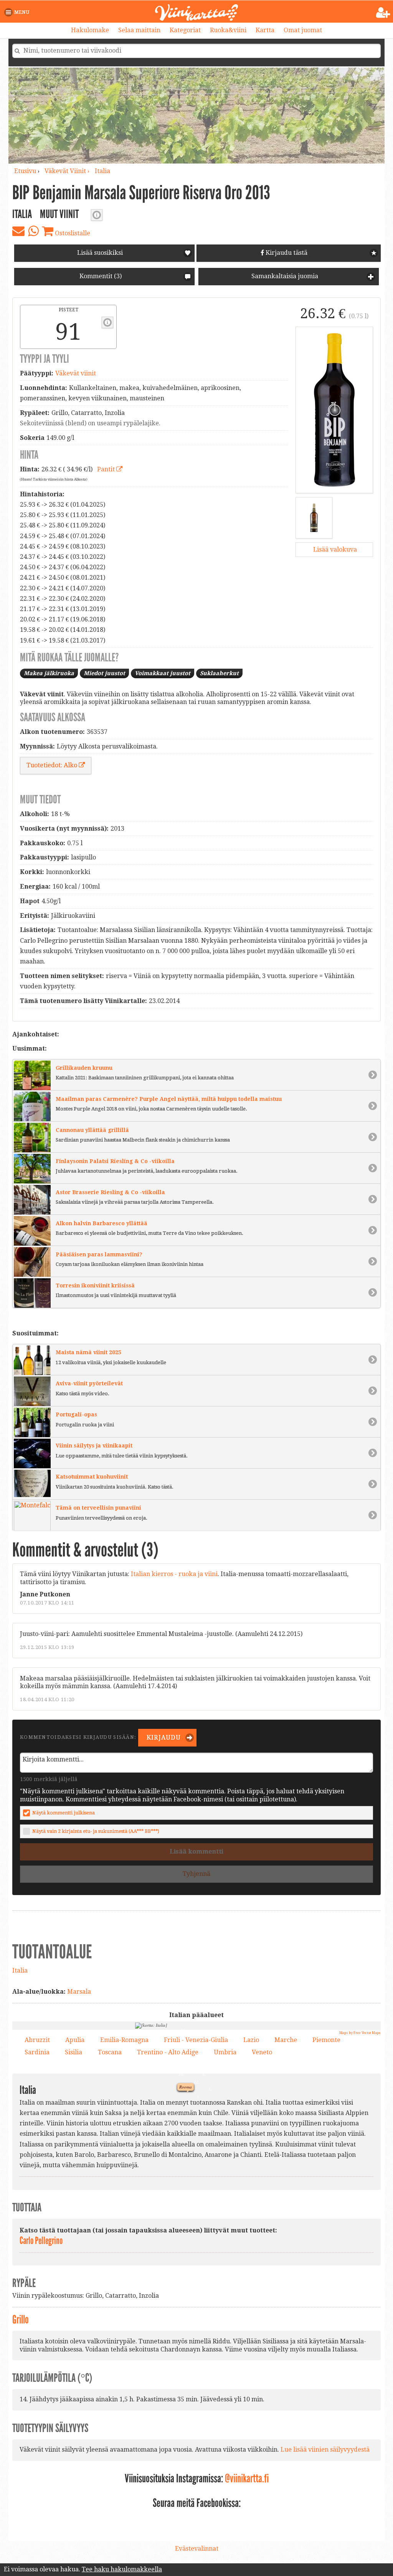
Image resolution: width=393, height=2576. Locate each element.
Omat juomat (303, 30)
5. (196, 2096)
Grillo (21, 2320)
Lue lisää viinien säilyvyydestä (325, 2450)
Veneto (262, 2052)
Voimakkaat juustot (163, 673)
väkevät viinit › (68, 171)
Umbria (225, 2052)
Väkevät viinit (76, 373)
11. (182, 2029)
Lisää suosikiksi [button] (100, 253)
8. (160, 2117)
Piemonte (326, 2040)
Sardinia (37, 2052)
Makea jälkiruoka (49, 673)
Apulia (75, 2040)
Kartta (265, 30)
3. (183, 2059)
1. (208, 2088)
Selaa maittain (139, 30)
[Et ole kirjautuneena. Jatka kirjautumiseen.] (383, 13)
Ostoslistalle (72, 233)
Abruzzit (37, 2040)
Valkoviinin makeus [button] (97, 215)
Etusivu (25, 171)
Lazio (251, 2040)
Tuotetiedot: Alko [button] (53, 765)
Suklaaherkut (219, 673)
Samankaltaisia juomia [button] (284, 276)
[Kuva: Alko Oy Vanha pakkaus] (314, 518)
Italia (102, 171)
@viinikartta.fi (247, 2479)
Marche (286, 2040)
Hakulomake (90, 30)
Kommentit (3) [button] (100, 276)
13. (187, 2042)
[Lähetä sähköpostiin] (18, 231)
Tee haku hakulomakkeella (122, 2569)
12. (195, 2081)
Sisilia (73, 2052)
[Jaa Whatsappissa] (33, 231)
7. (147, 2050)
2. (237, 2104)
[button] (18, 12)
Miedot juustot (104, 673)
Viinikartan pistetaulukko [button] (107, 322)
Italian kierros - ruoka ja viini (174, 1574)
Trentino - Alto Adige (168, 2052)
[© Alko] (334, 410)
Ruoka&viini (228, 30)
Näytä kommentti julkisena (64, 1813)
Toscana (110, 2052)
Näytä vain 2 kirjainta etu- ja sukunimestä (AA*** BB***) (96, 1831)
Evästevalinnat (197, 2549)
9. (210, 2152)
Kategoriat (185, 30)
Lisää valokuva (334, 549)
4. (198, 2033)
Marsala (79, 1992)
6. (202, 2073)
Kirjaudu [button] (163, 1737)
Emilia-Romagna (124, 2040)
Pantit (107, 469)
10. (180, 2073)
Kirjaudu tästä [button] (286, 253)
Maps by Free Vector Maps (360, 2033)
